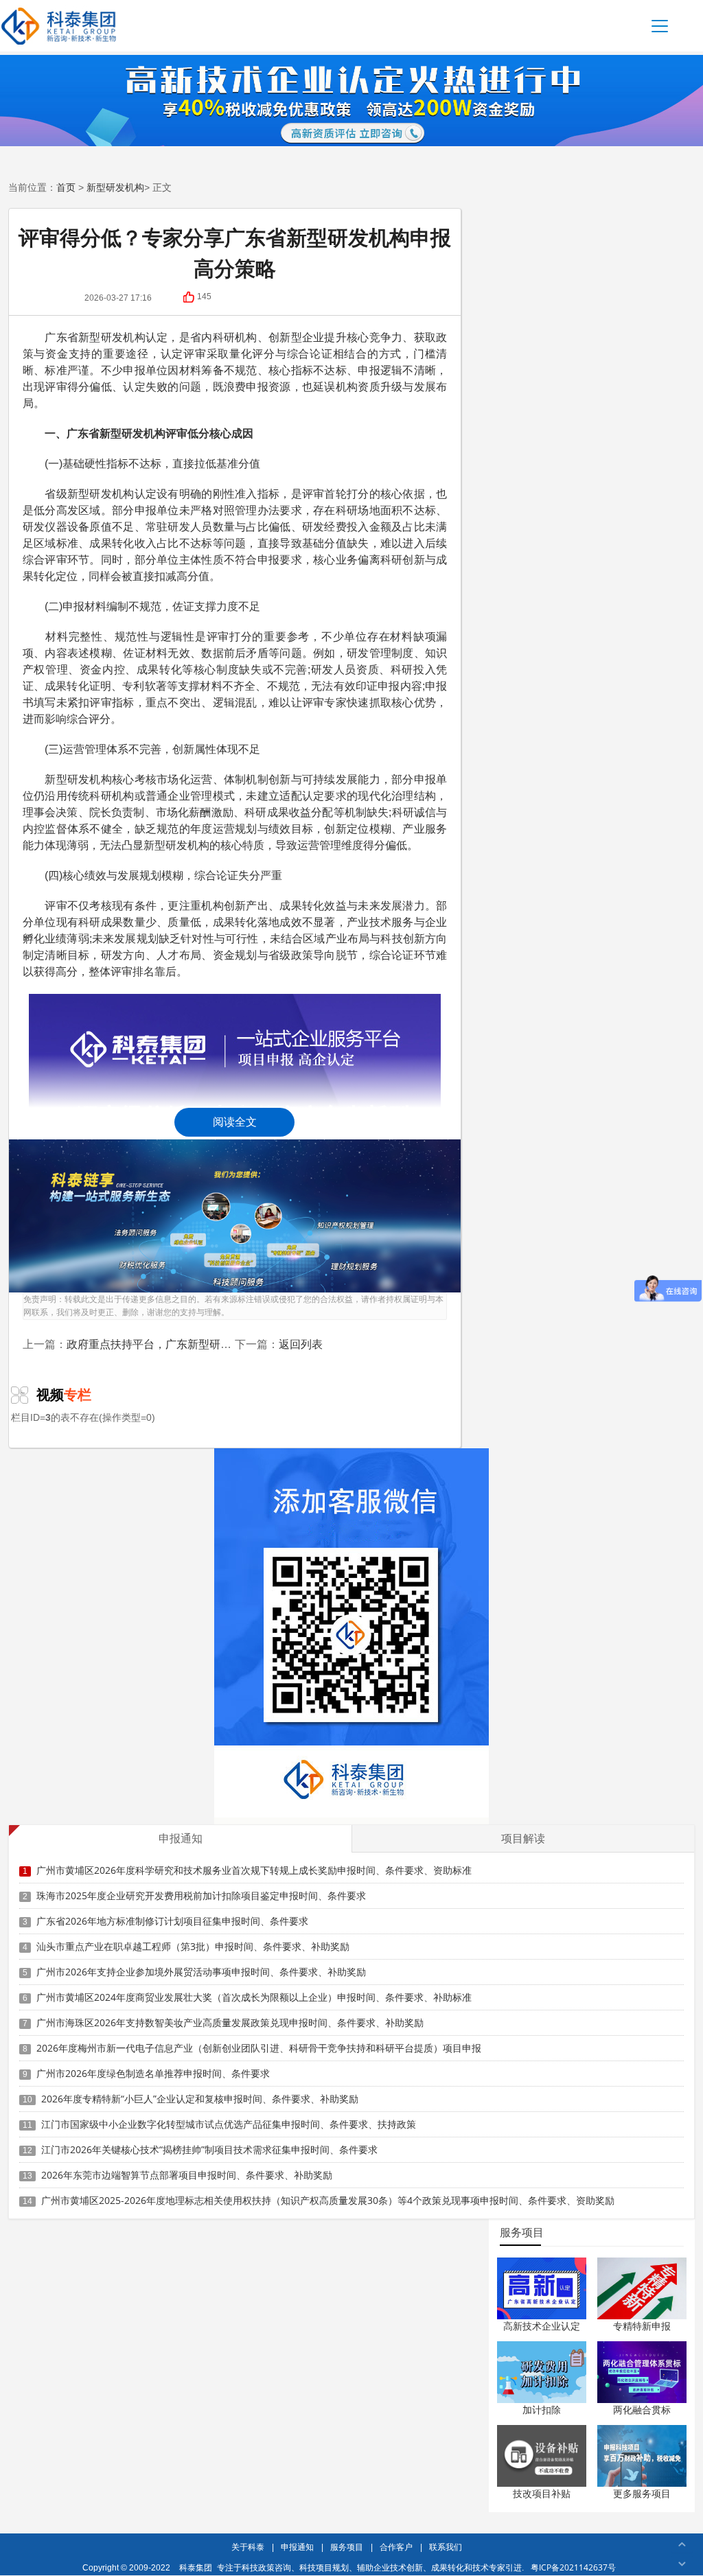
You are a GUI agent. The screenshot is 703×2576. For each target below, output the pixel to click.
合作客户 (396, 2547)
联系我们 (446, 2547)
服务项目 (347, 2547)
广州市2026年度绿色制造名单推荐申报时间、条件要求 (153, 2073)
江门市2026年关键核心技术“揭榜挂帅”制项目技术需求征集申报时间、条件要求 (209, 2149)
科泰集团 (196, 2567)
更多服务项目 (642, 2493)
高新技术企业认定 (542, 2326)
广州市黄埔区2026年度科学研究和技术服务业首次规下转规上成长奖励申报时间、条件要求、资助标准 (254, 1870)
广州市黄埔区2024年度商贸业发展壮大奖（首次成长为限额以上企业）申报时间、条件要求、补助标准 (254, 1997)
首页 (66, 187)
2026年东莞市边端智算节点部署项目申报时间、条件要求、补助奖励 (187, 2175)
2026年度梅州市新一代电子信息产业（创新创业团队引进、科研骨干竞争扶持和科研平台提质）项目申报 (259, 2048)
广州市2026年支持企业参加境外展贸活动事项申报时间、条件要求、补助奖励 (201, 1972)
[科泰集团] (59, 26)
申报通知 (297, 2547)
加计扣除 (542, 2410)
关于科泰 (248, 2547)
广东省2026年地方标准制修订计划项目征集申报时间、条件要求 (172, 1921)
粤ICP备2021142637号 (573, 2567)
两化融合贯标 (642, 2410)
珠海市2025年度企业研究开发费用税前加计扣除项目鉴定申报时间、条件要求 (201, 1895)
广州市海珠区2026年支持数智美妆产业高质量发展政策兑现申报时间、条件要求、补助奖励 (230, 2022)
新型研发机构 (115, 187)
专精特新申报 (642, 2326)
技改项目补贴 (542, 2493)
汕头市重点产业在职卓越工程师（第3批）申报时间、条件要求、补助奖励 (193, 1946)
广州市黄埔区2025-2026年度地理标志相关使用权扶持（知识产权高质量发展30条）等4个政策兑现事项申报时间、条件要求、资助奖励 (328, 2200)
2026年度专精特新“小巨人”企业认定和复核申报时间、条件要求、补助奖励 (200, 2099)
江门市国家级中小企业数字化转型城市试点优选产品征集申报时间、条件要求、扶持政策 (229, 2124)
